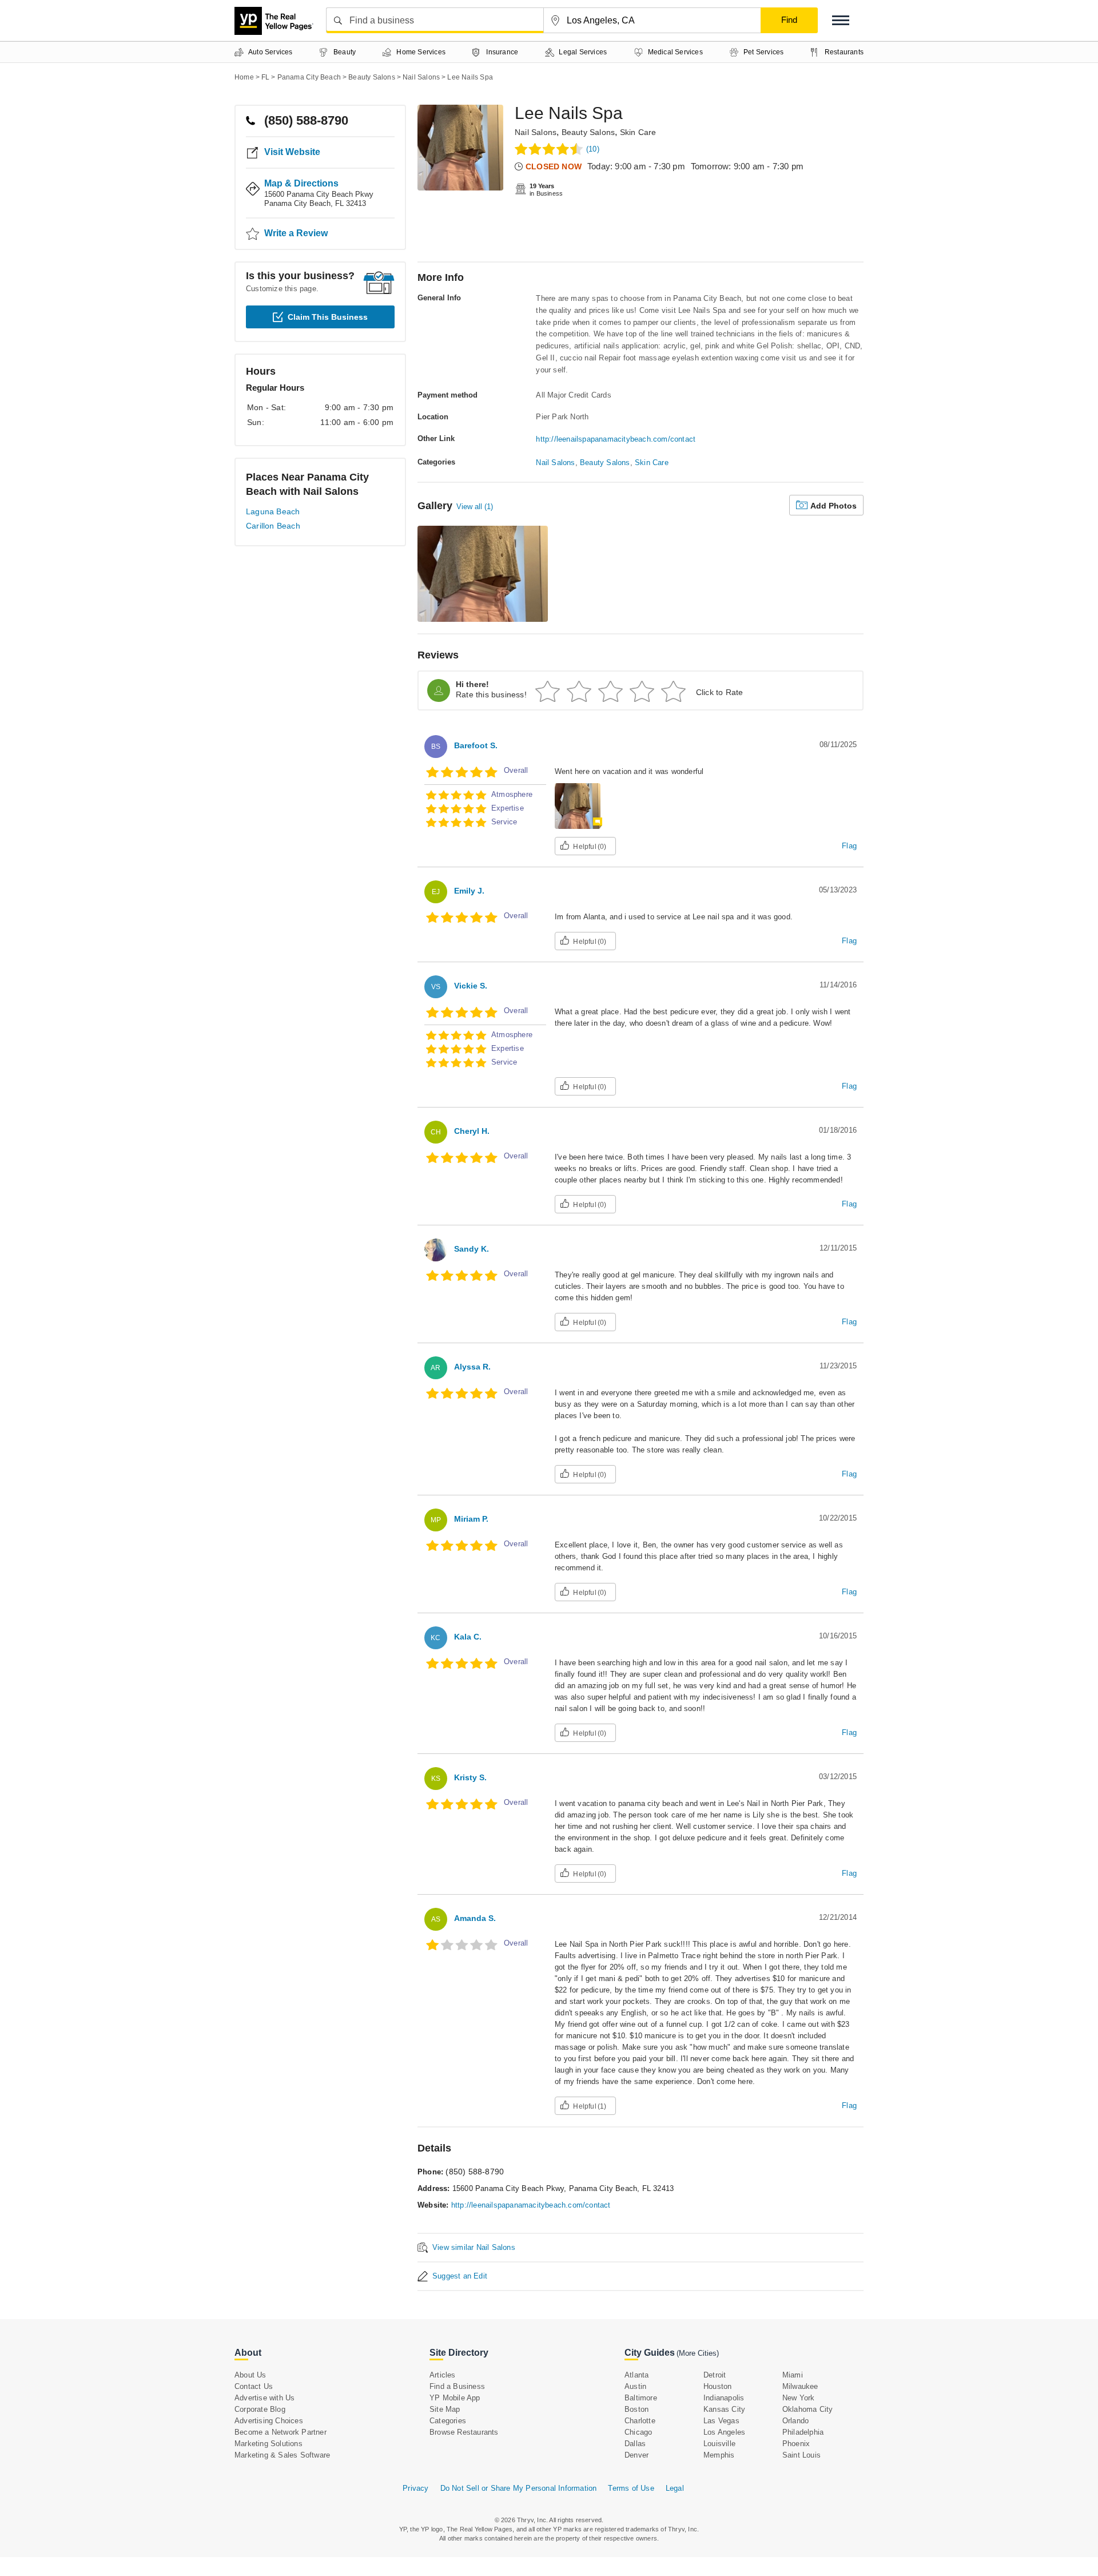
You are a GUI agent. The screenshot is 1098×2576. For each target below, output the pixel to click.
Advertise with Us (264, 2398)
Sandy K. (472, 1249)
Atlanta (636, 2375)
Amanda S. (475, 1918)
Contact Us (254, 2386)
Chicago (638, 2432)
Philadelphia (803, 2432)
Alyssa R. (472, 1367)
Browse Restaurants (464, 2432)
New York (799, 2398)
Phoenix (796, 2444)
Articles (443, 2375)
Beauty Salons (588, 132)
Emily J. (469, 891)
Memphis (719, 2455)
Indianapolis (724, 2398)
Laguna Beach (273, 511)
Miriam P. (471, 1519)
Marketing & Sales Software (282, 2455)
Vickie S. (471, 986)
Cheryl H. (472, 1131)
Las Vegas (721, 2421)
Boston (636, 2409)
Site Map (445, 2409)
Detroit (715, 2375)
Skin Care (638, 132)
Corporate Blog (260, 2409)
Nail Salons (536, 132)
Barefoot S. (476, 745)
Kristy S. (470, 1777)
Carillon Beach (273, 526)
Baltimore (641, 2398)
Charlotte (640, 2421)
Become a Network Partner (281, 2432)
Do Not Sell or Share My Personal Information (519, 2488)
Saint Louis (801, 2455)
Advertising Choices (269, 2421)
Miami (793, 2375)
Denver (636, 2455)
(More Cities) (698, 2353)
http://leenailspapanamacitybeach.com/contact (616, 439)
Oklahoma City (808, 2409)
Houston (717, 2386)
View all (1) (475, 507)
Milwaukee (800, 2386)
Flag (849, 846)
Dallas (635, 2444)
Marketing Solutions (268, 2444)
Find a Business (457, 2386)
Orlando (795, 2421)
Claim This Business (328, 317)
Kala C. (468, 1637)
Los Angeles (724, 2432)
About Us (250, 2375)
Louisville (719, 2444)
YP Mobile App (455, 2398)
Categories (448, 2421)
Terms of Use (631, 2488)
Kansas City (724, 2409)
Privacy (415, 2488)
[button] (841, 20)
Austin (635, 2386)
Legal (675, 2488)
